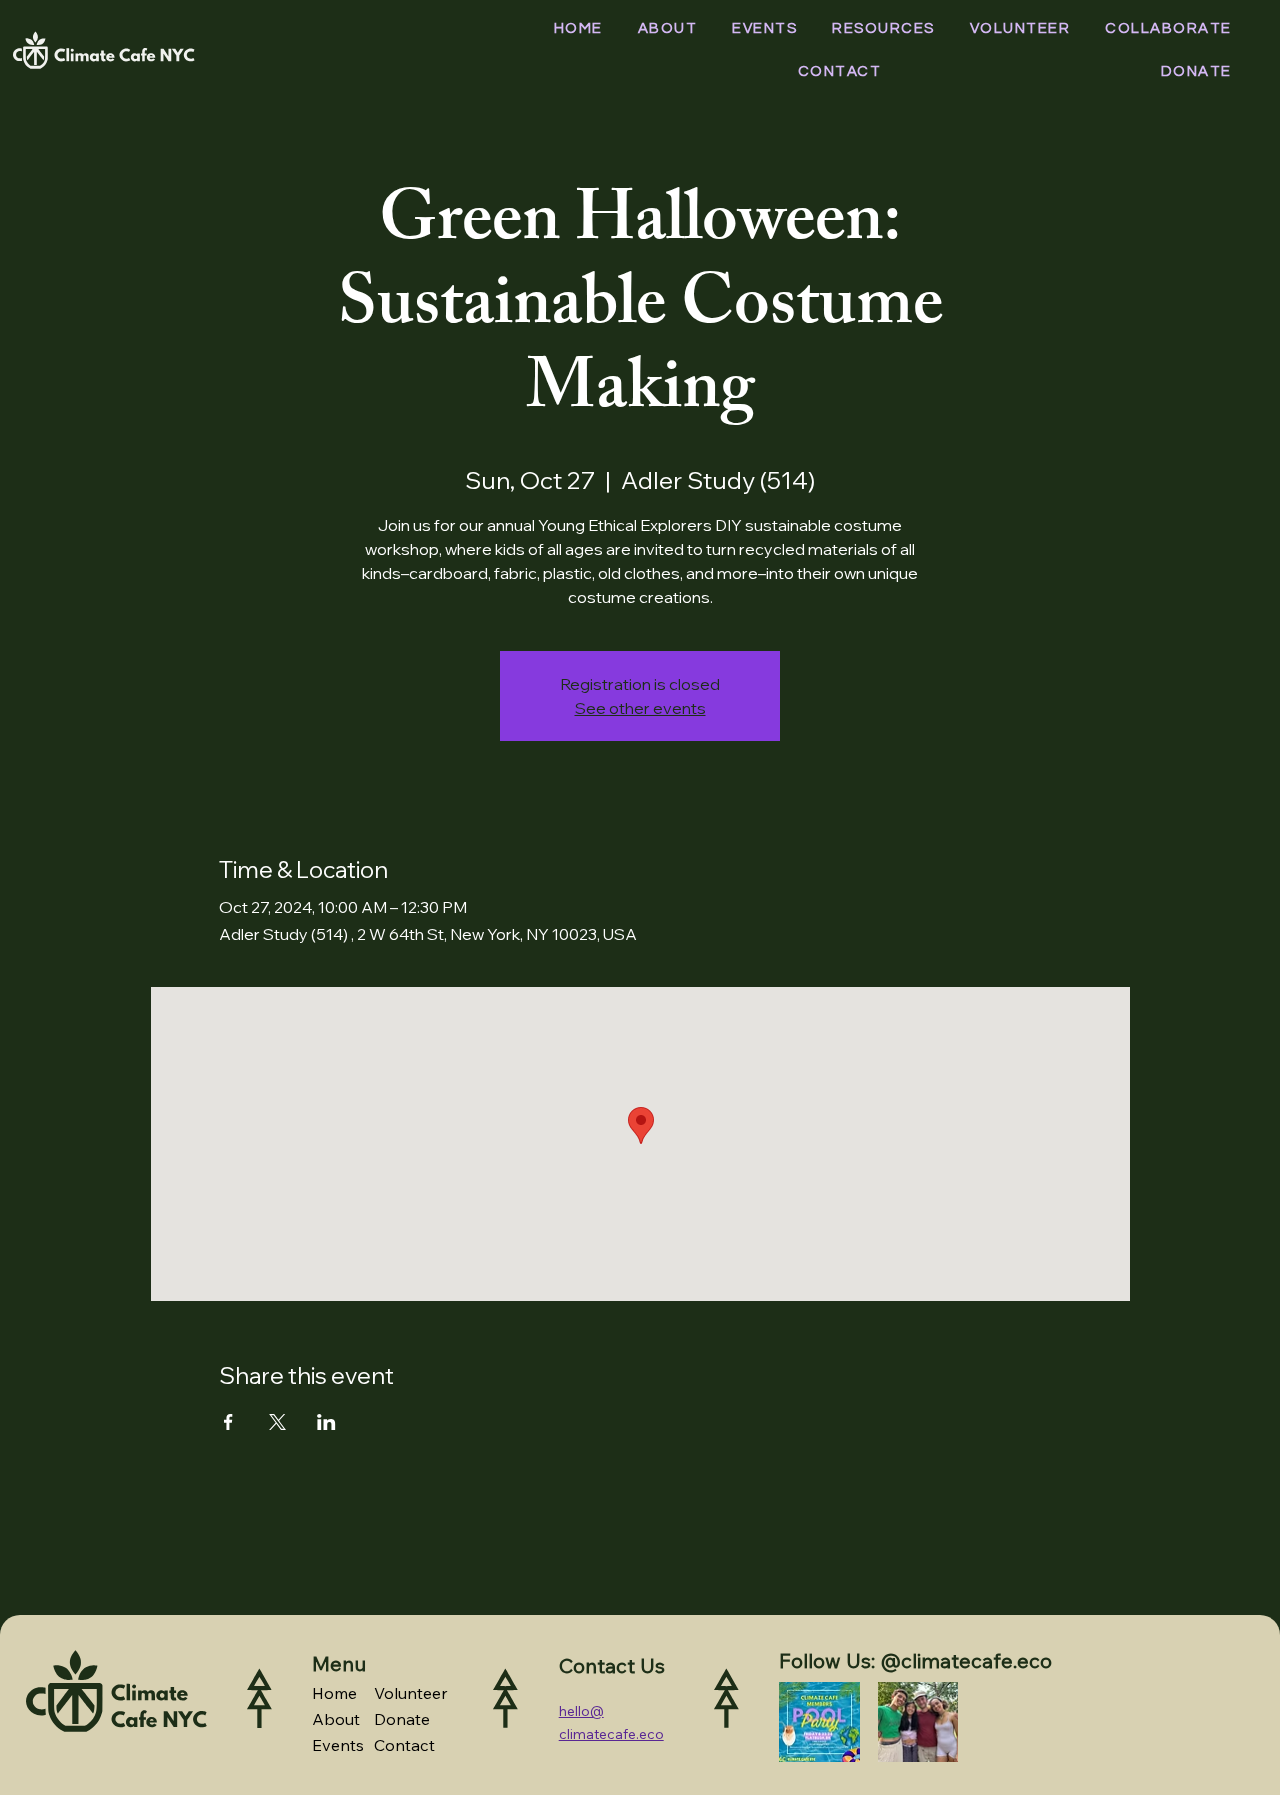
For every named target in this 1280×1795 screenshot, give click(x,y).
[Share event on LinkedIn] (326, 1422)
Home (334, 1693)
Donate (402, 1719)
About (336, 1719)
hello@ (581, 1711)
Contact (404, 1745)
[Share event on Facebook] (228, 1422)
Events (338, 1745)
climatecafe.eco (611, 1734)
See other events (640, 708)
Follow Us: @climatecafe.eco (915, 1660)
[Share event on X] (277, 1422)
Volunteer (411, 1693)
